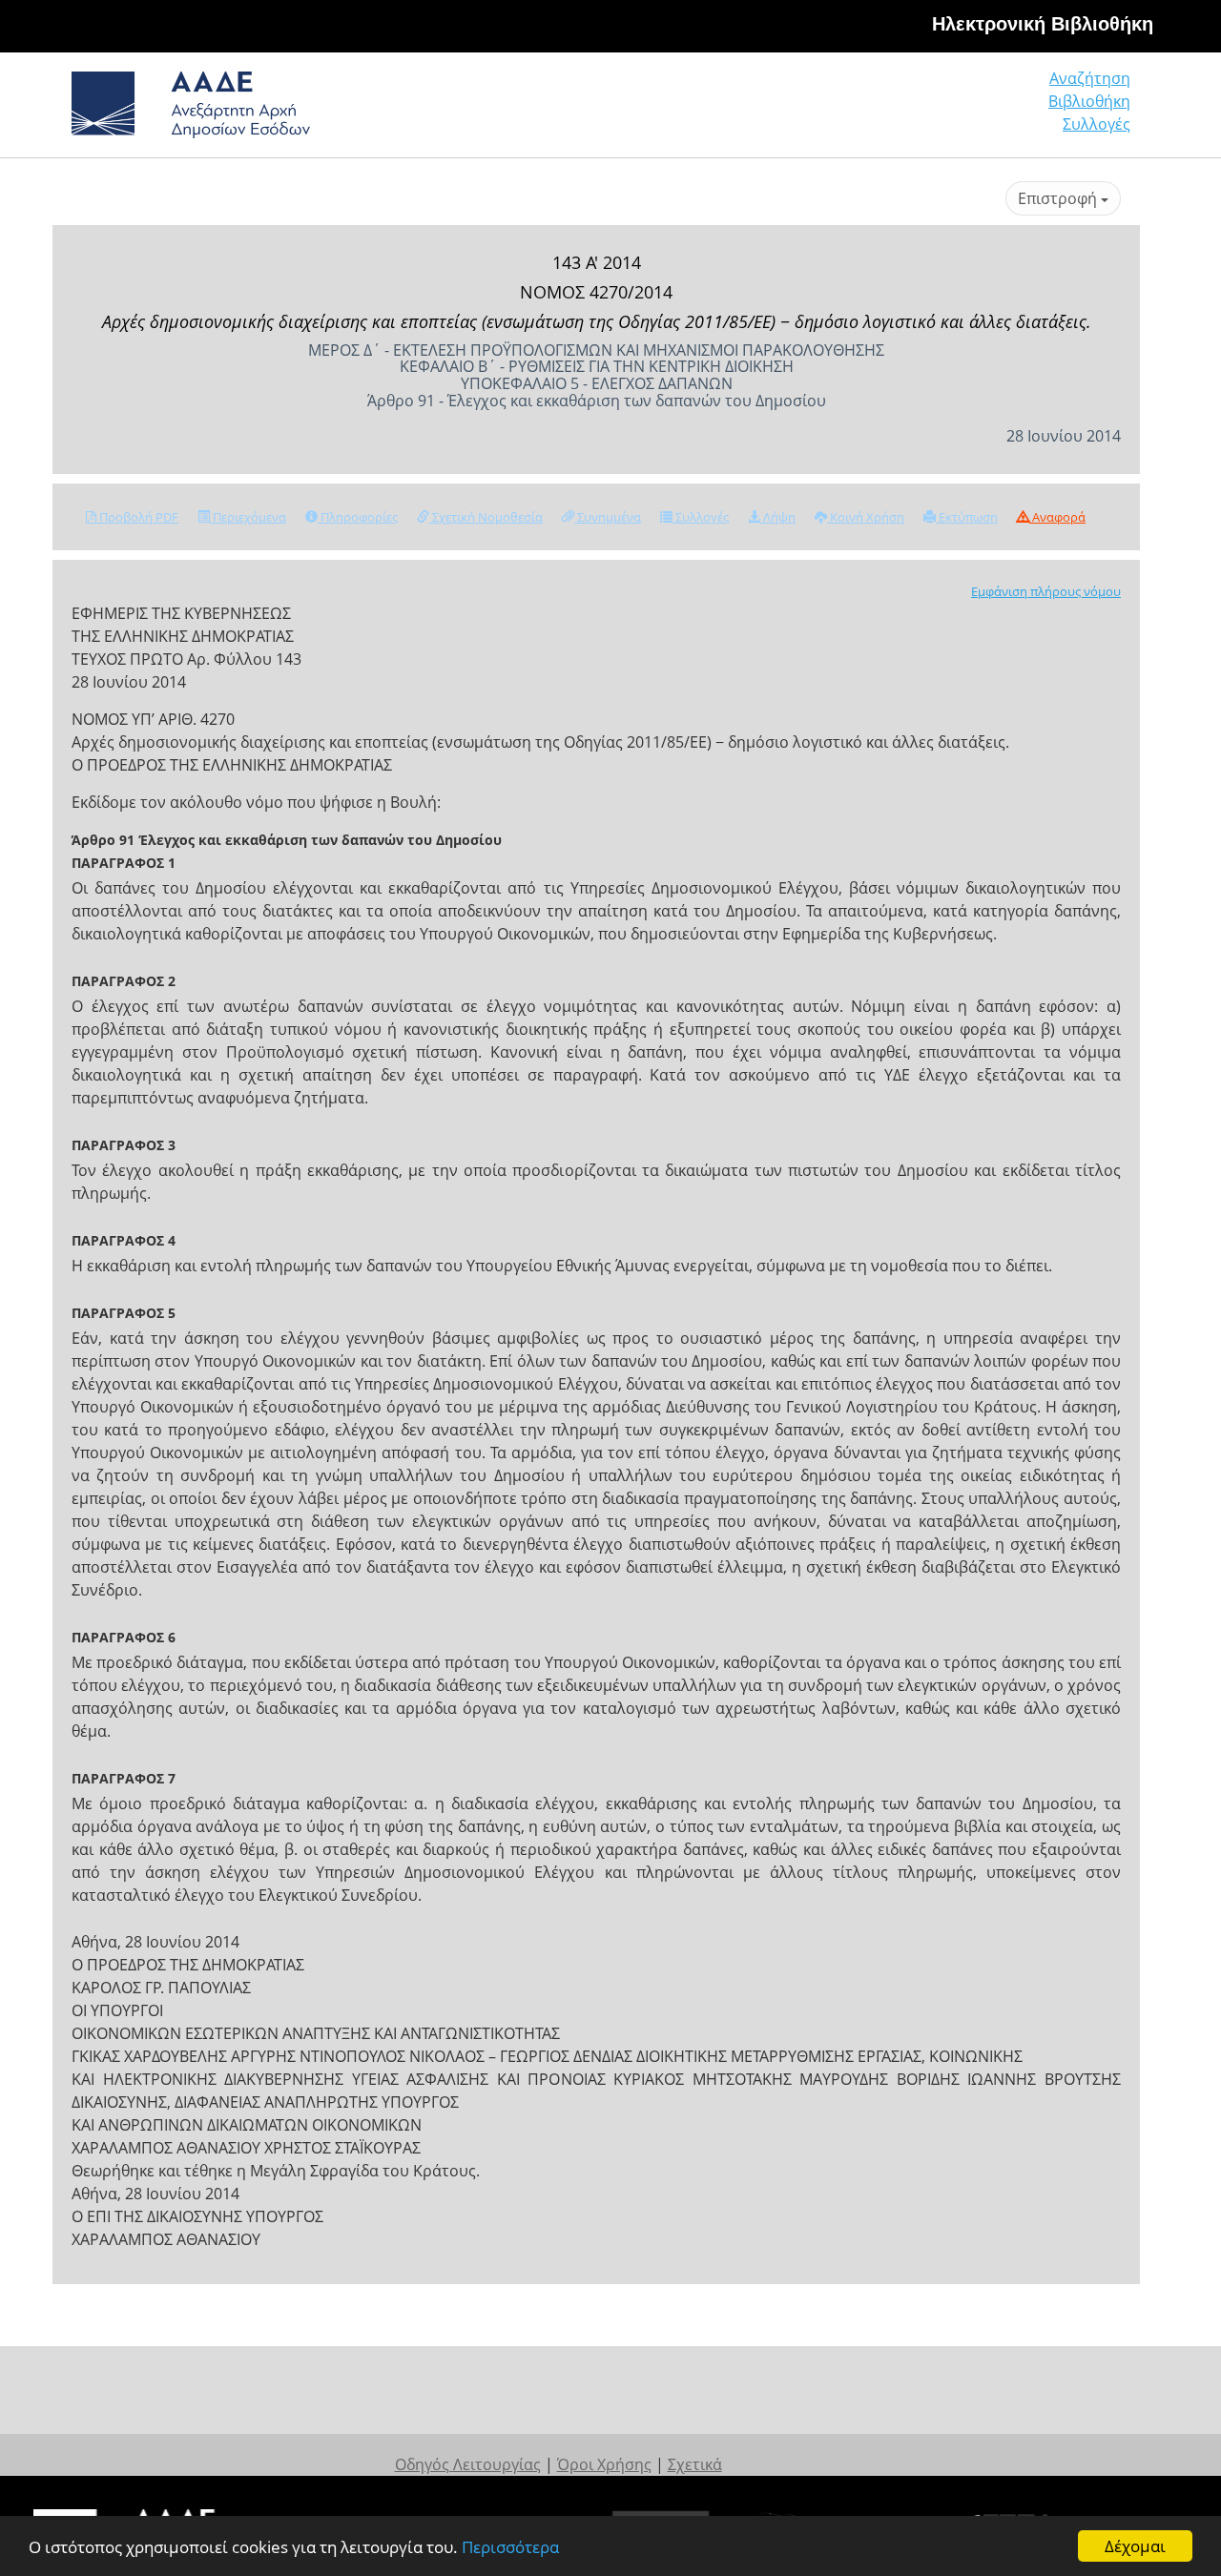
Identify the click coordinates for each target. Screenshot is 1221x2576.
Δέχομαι (1135, 2546)
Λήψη (778, 517)
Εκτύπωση (967, 517)
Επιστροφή (1059, 198)
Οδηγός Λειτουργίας (468, 2464)
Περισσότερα (510, 2547)
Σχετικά (695, 2464)
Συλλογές (1097, 124)
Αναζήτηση (1090, 78)
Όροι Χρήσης (604, 2464)
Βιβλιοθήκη (1089, 101)
